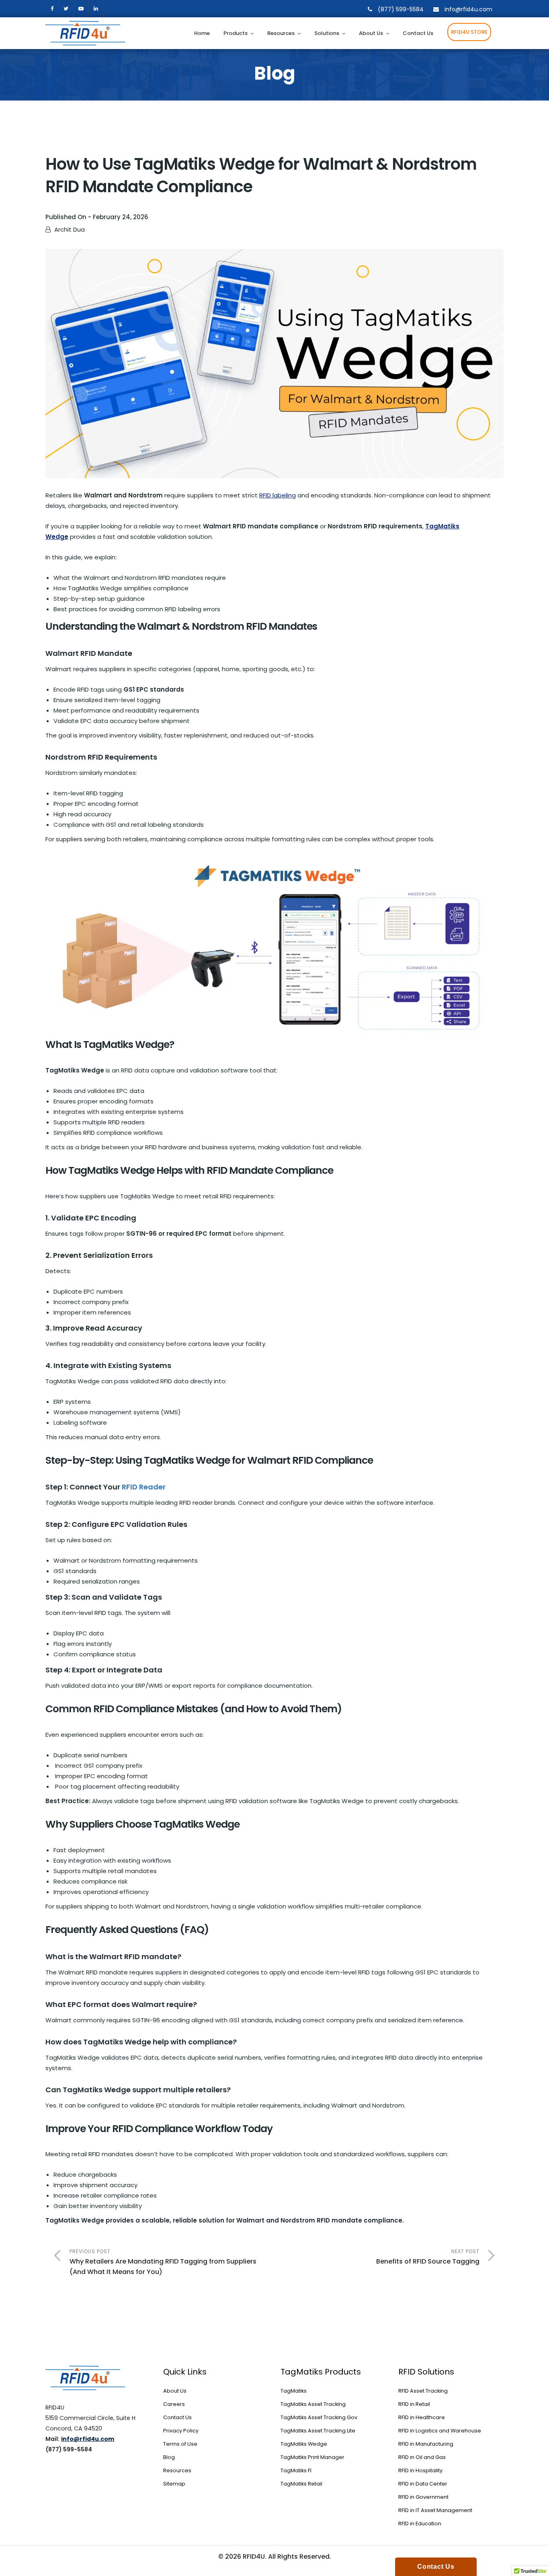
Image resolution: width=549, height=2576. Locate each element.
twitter (66, 9)
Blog (169, 2457)
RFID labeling (278, 495)
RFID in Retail (414, 2404)
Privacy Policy (181, 2431)
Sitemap (174, 2484)
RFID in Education (420, 2524)
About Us (371, 33)
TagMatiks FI (296, 2470)
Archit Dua (70, 229)
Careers (174, 2404)
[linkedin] (96, 9)
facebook (52, 9)
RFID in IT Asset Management (435, 2510)
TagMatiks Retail (301, 2484)
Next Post (428, 2257)
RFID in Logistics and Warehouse (440, 2431)
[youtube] (81, 9)
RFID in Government (423, 2497)
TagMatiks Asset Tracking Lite (318, 2431)
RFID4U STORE (469, 32)
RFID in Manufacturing (426, 2444)
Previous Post (163, 2262)
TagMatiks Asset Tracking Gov (319, 2417)
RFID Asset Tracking (423, 2391)
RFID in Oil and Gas (422, 2457)
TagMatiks (294, 2391)
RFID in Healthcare (422, 2417)
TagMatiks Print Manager (312, 2457)
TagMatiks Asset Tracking (313, 2404)
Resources (281, 33)
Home (202, 33)
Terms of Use (180, 2444)
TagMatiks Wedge (304, 2444)
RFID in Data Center (423, 2484)
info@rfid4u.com (468, 9)
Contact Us (418, 33)
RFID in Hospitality (420, 2470)
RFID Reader (144, 1487)
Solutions (327, 33)
